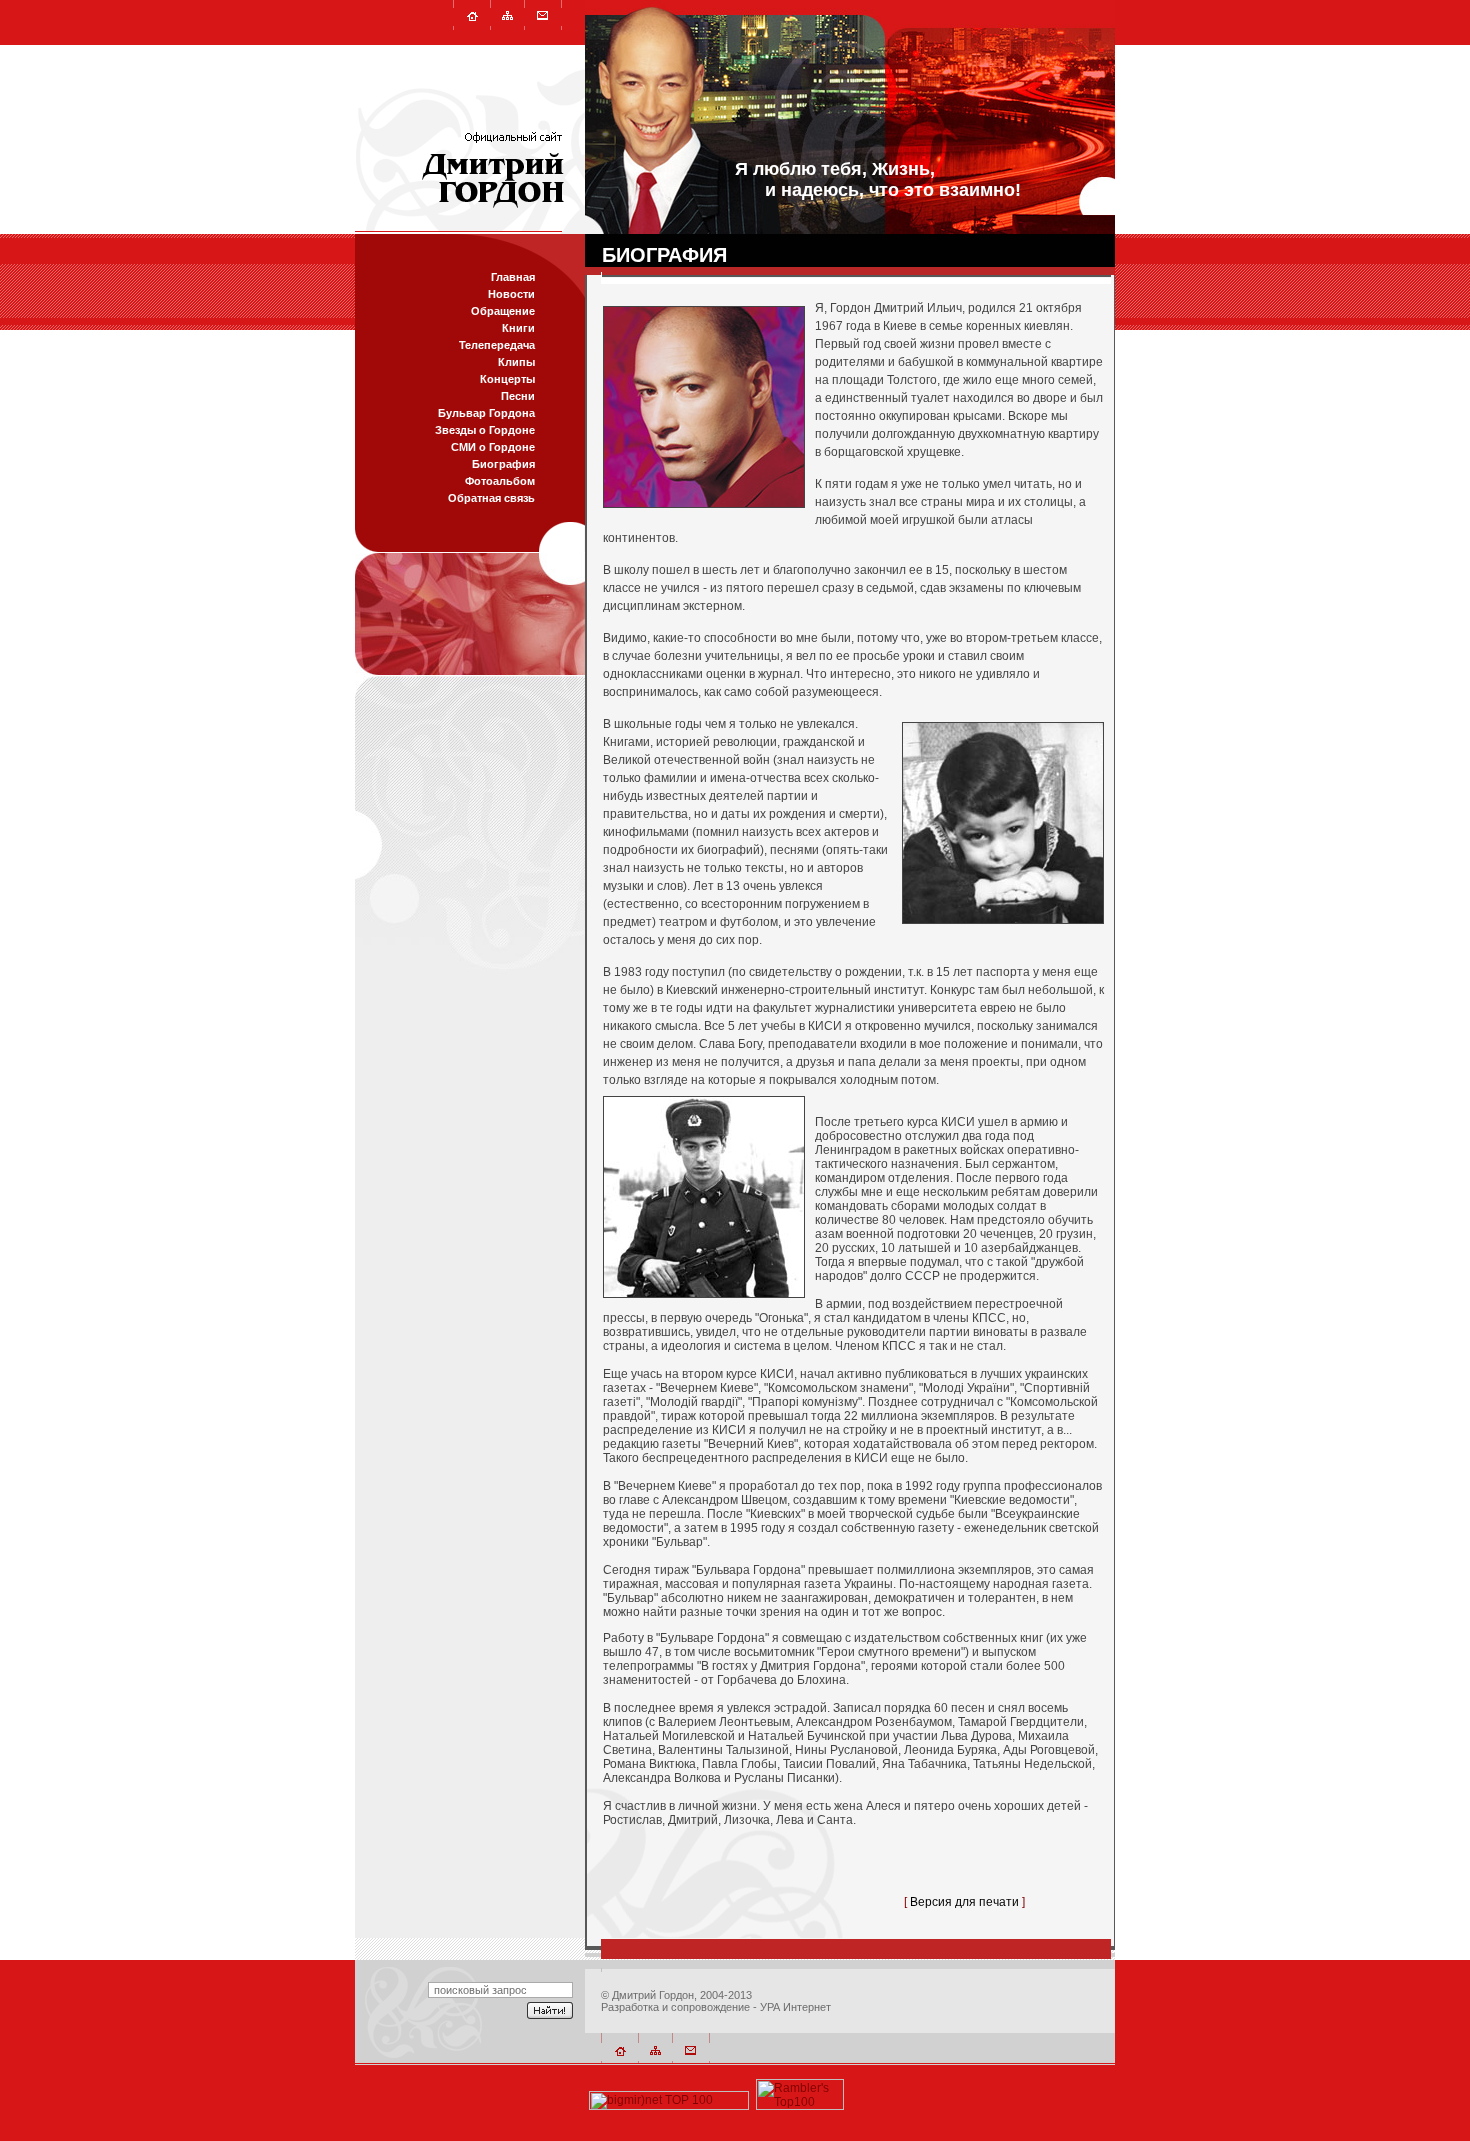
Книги (518, 328)
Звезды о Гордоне (485, 430)
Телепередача (497, 345)
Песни (518, 396)
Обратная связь (491, 498)
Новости (511, 294)
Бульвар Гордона (486, 413)
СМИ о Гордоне (493, 447)
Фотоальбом (500, 481)
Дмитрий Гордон (653, 1995)
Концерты (507, 379)
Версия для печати (964, 1902)
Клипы (516, 362)
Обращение (503, 311)
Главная (513, 277)
